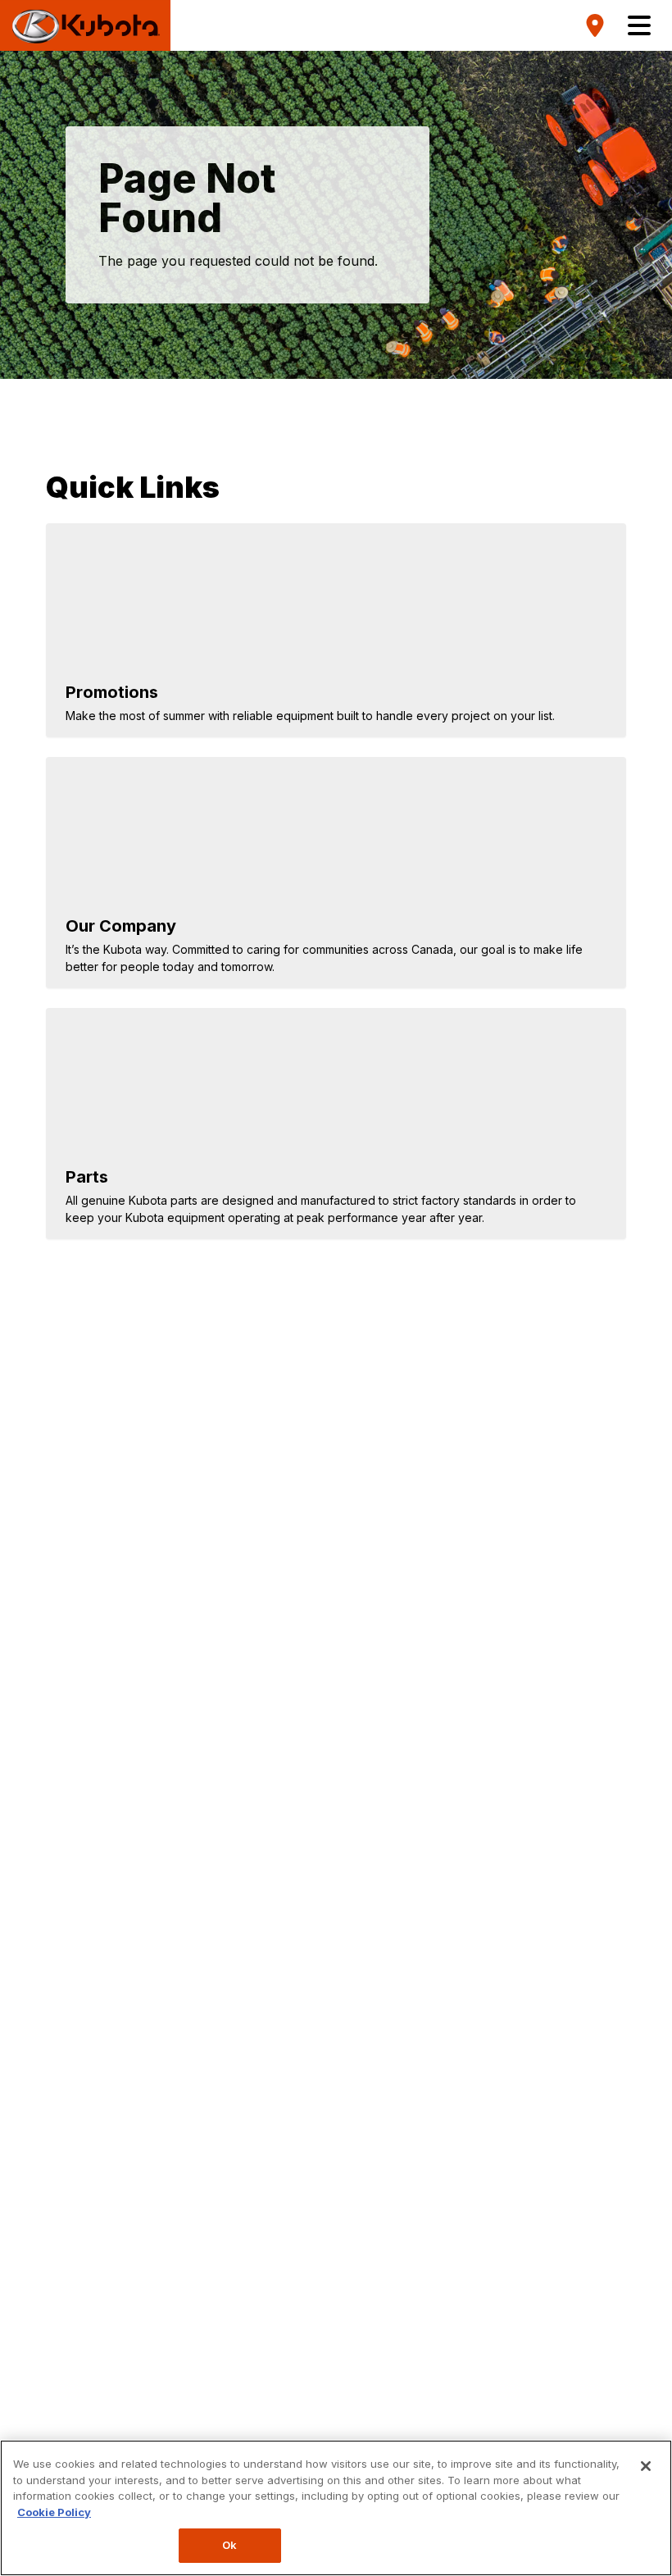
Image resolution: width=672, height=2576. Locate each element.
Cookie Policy (54, 2512)
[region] (336, 2508)
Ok (229, 2545)
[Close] (646, 2466)
